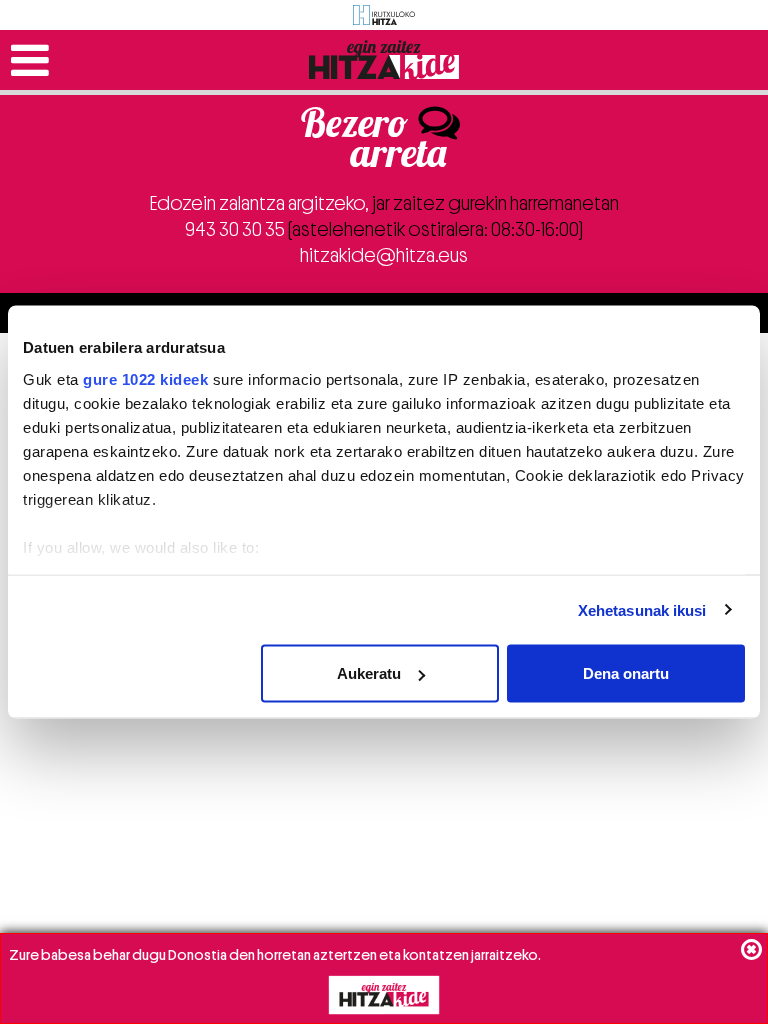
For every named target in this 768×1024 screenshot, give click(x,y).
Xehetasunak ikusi (642, 609)
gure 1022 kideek (145, 378)
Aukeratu (369, 673)
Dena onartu (626, 673)
